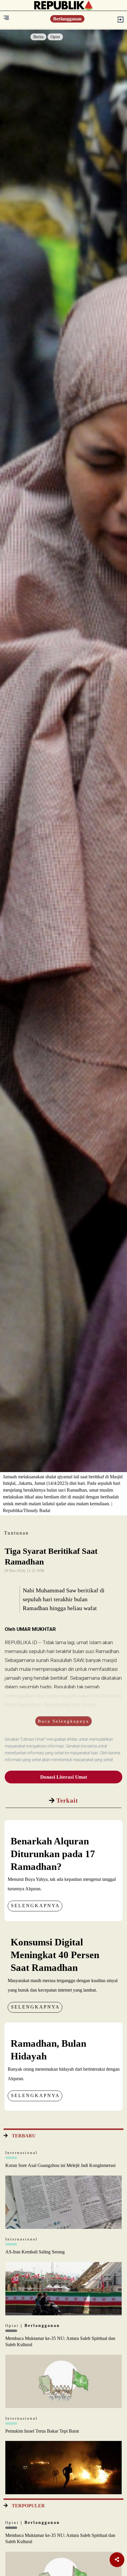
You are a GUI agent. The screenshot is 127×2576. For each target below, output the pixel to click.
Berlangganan (67, 19)
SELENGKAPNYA (35, 1906)
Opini (55, 37)
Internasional (22, 2153)
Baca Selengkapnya (63, 1721)
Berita (38, 37)
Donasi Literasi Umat (64, 1777)
